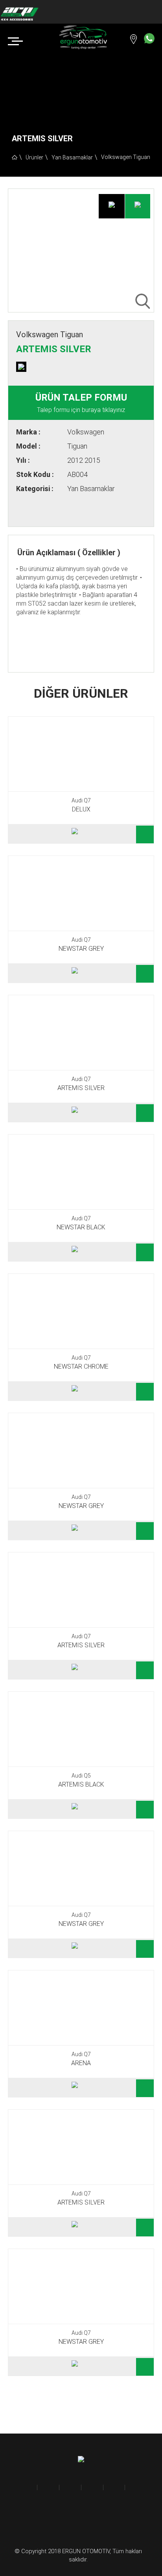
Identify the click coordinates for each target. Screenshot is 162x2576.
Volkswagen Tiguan (126, 157)
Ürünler (34, 157)
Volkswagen (86, 432)
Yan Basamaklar (72, 157)
